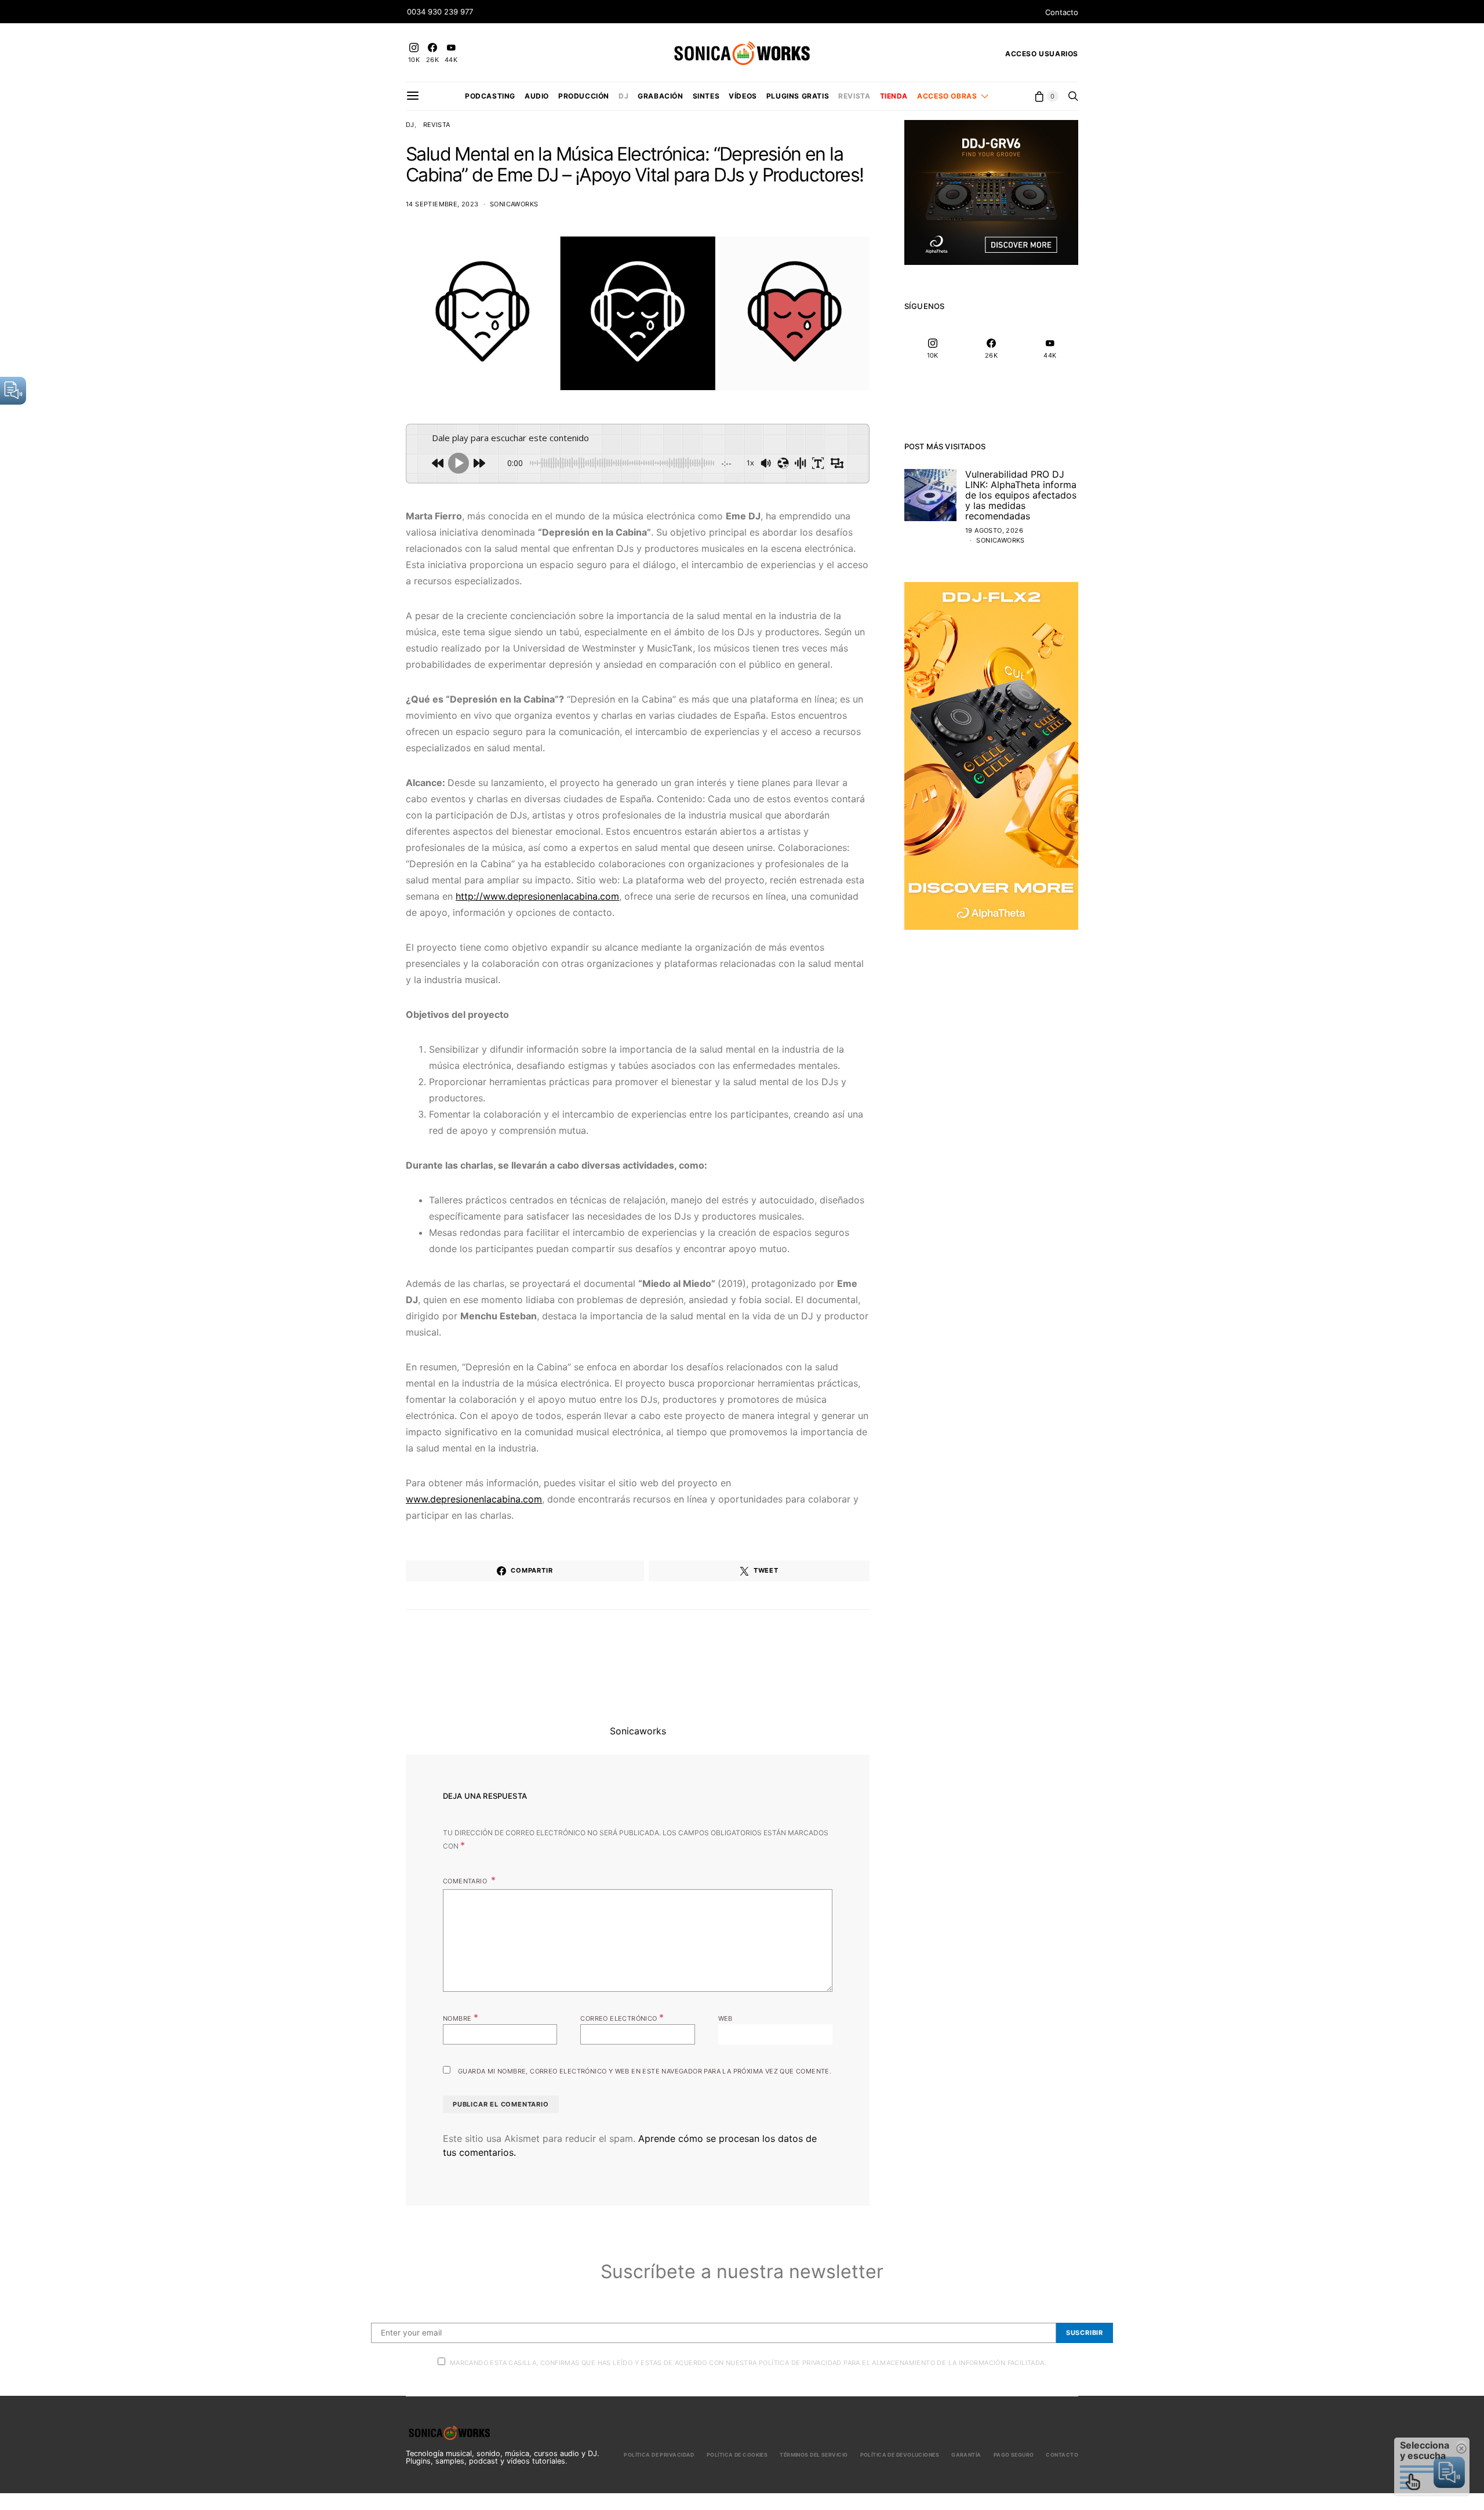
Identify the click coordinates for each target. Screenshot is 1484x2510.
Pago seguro (1014, 2455)
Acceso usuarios (1042, 54)
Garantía (966, 2455)
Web (725, 2018)
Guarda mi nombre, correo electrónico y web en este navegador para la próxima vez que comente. (645, 2071)
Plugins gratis (798, 96)
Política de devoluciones (900, 2455)
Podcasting (490, 96)
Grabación (660, 96)
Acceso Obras (947, 96)
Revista (854, 96)
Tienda (894, 96)
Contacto (1062, 12)
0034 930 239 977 (440, 12)
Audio (537, 96)
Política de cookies (737, 2455)
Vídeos (743, 96)
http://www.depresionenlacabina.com (537, 896)
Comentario (466, 1881)
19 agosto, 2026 (994, 530)
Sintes (706, 96)
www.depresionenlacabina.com (474, 1499)
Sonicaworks (514, 204)
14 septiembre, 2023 (442, 204)
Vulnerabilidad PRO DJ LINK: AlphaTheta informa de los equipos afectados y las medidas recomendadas (1021, 495)
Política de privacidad (659, 2455)
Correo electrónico (622, 2017)
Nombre (461, 2017)
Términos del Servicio (814, 2455)
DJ (623, 96)
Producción (584, 96)
